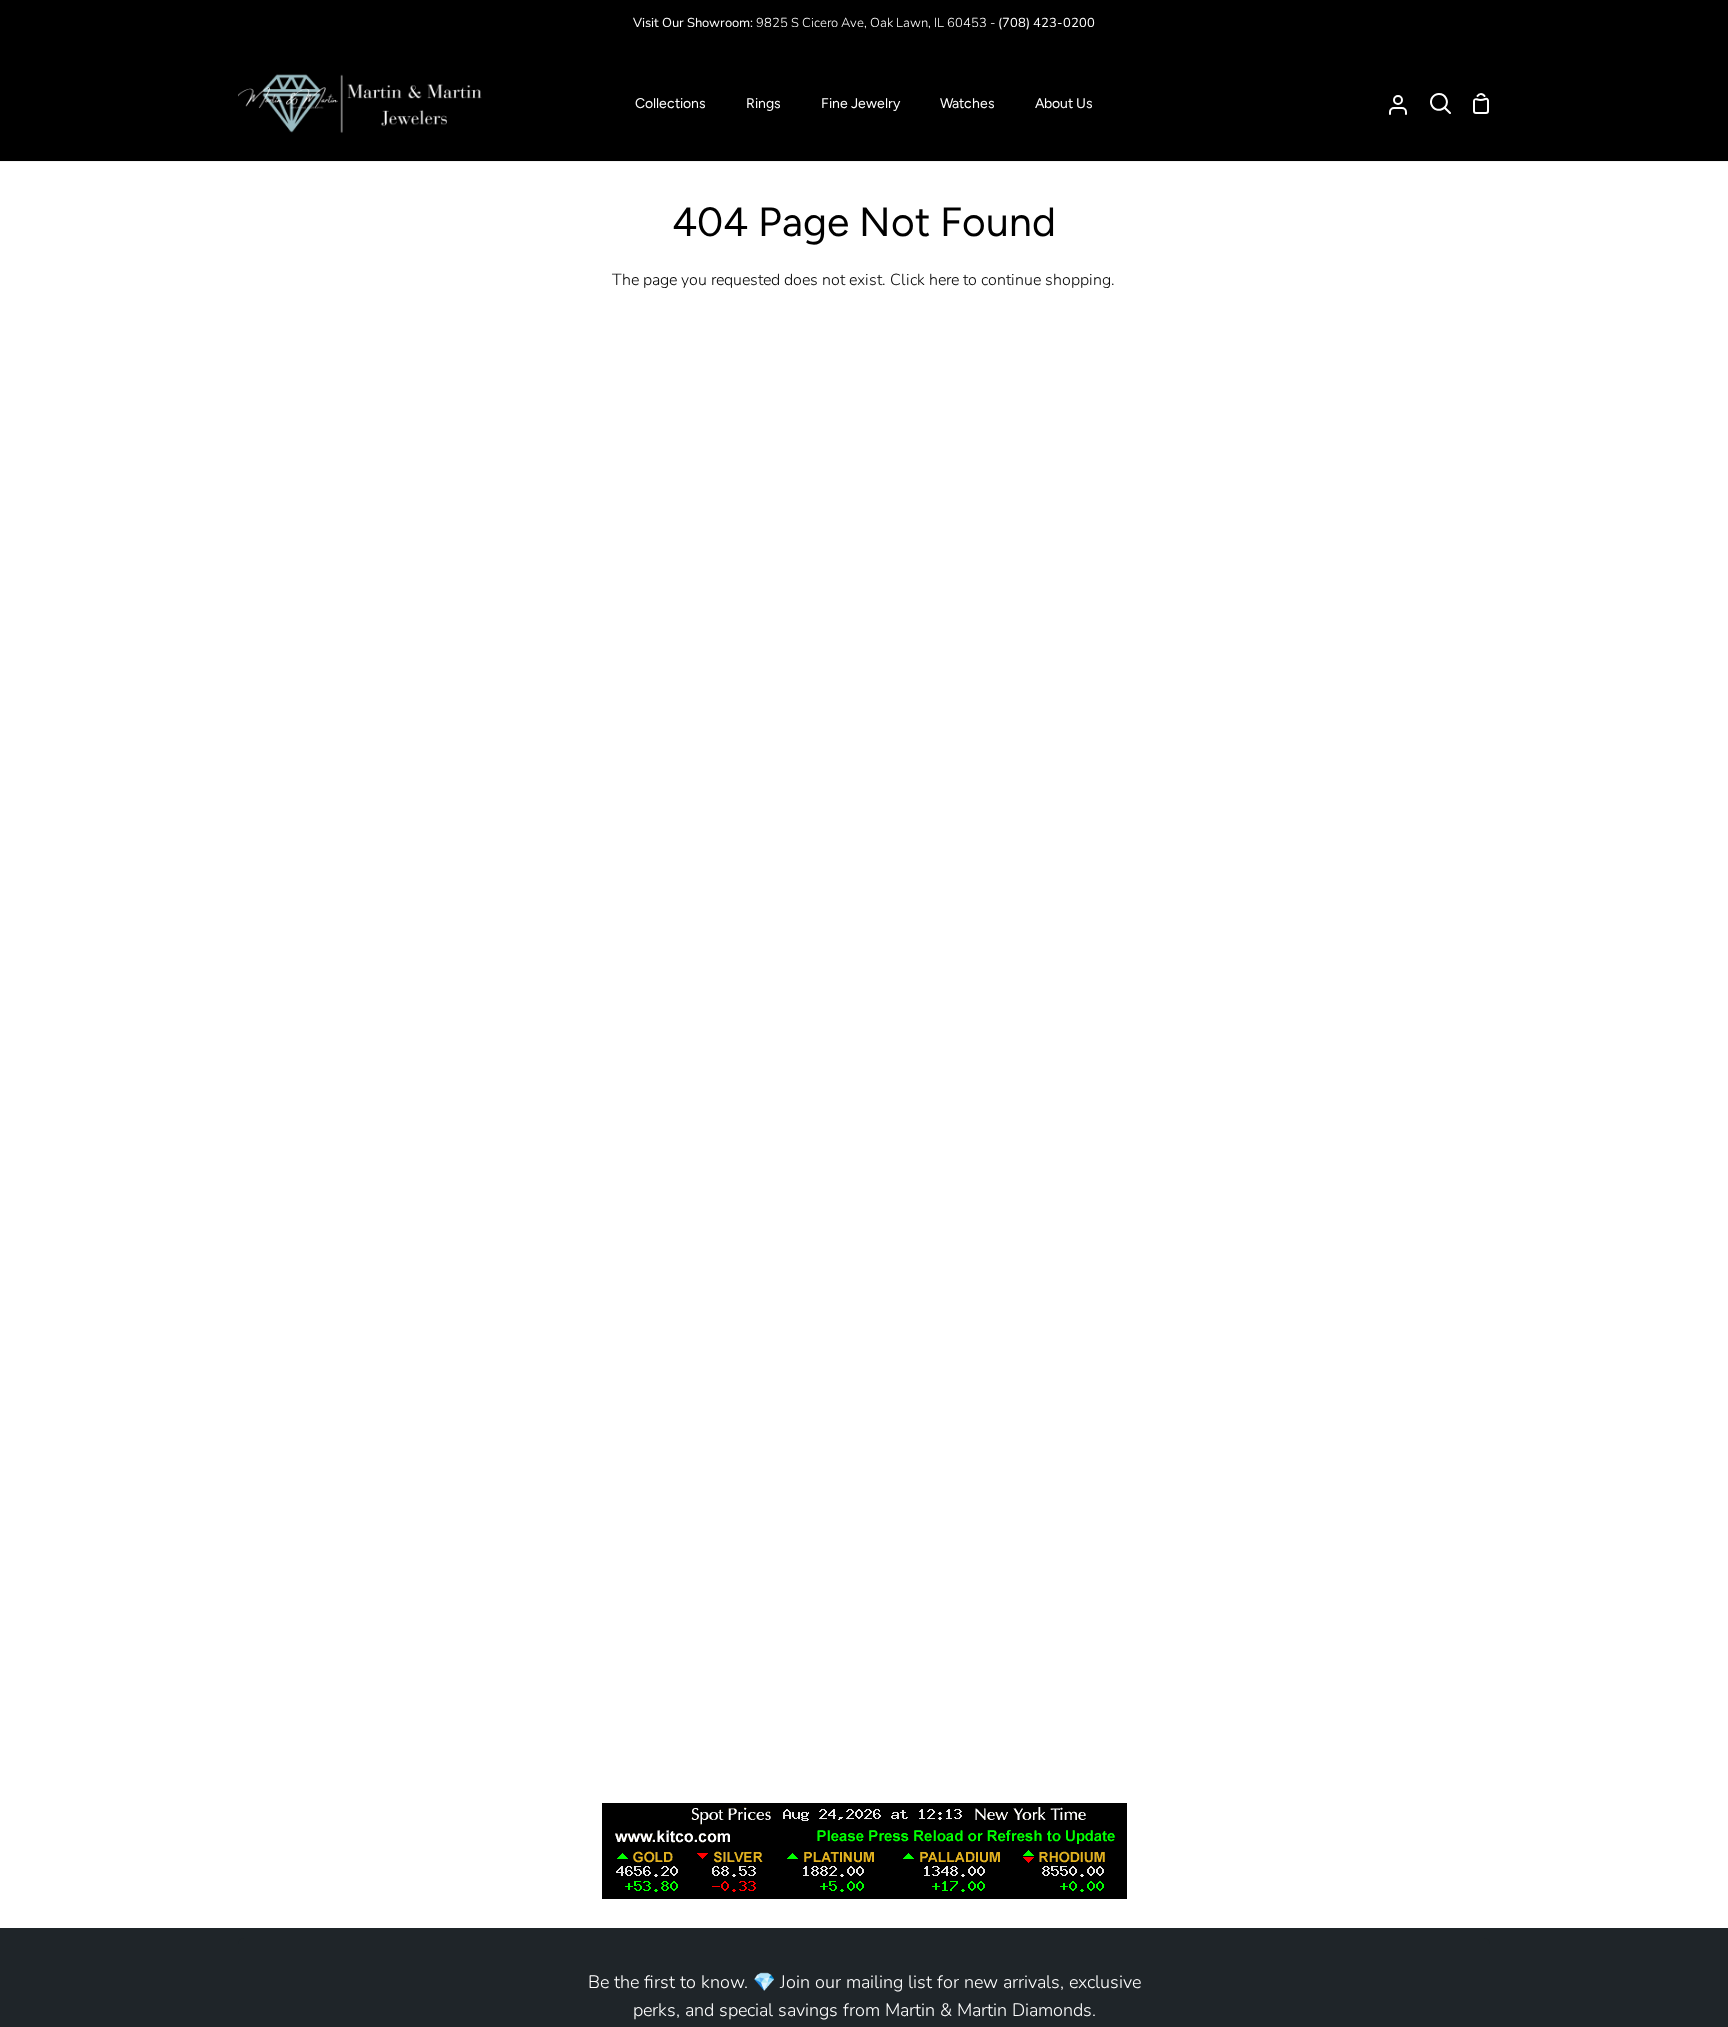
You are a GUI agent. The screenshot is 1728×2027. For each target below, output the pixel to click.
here (944, 280)
